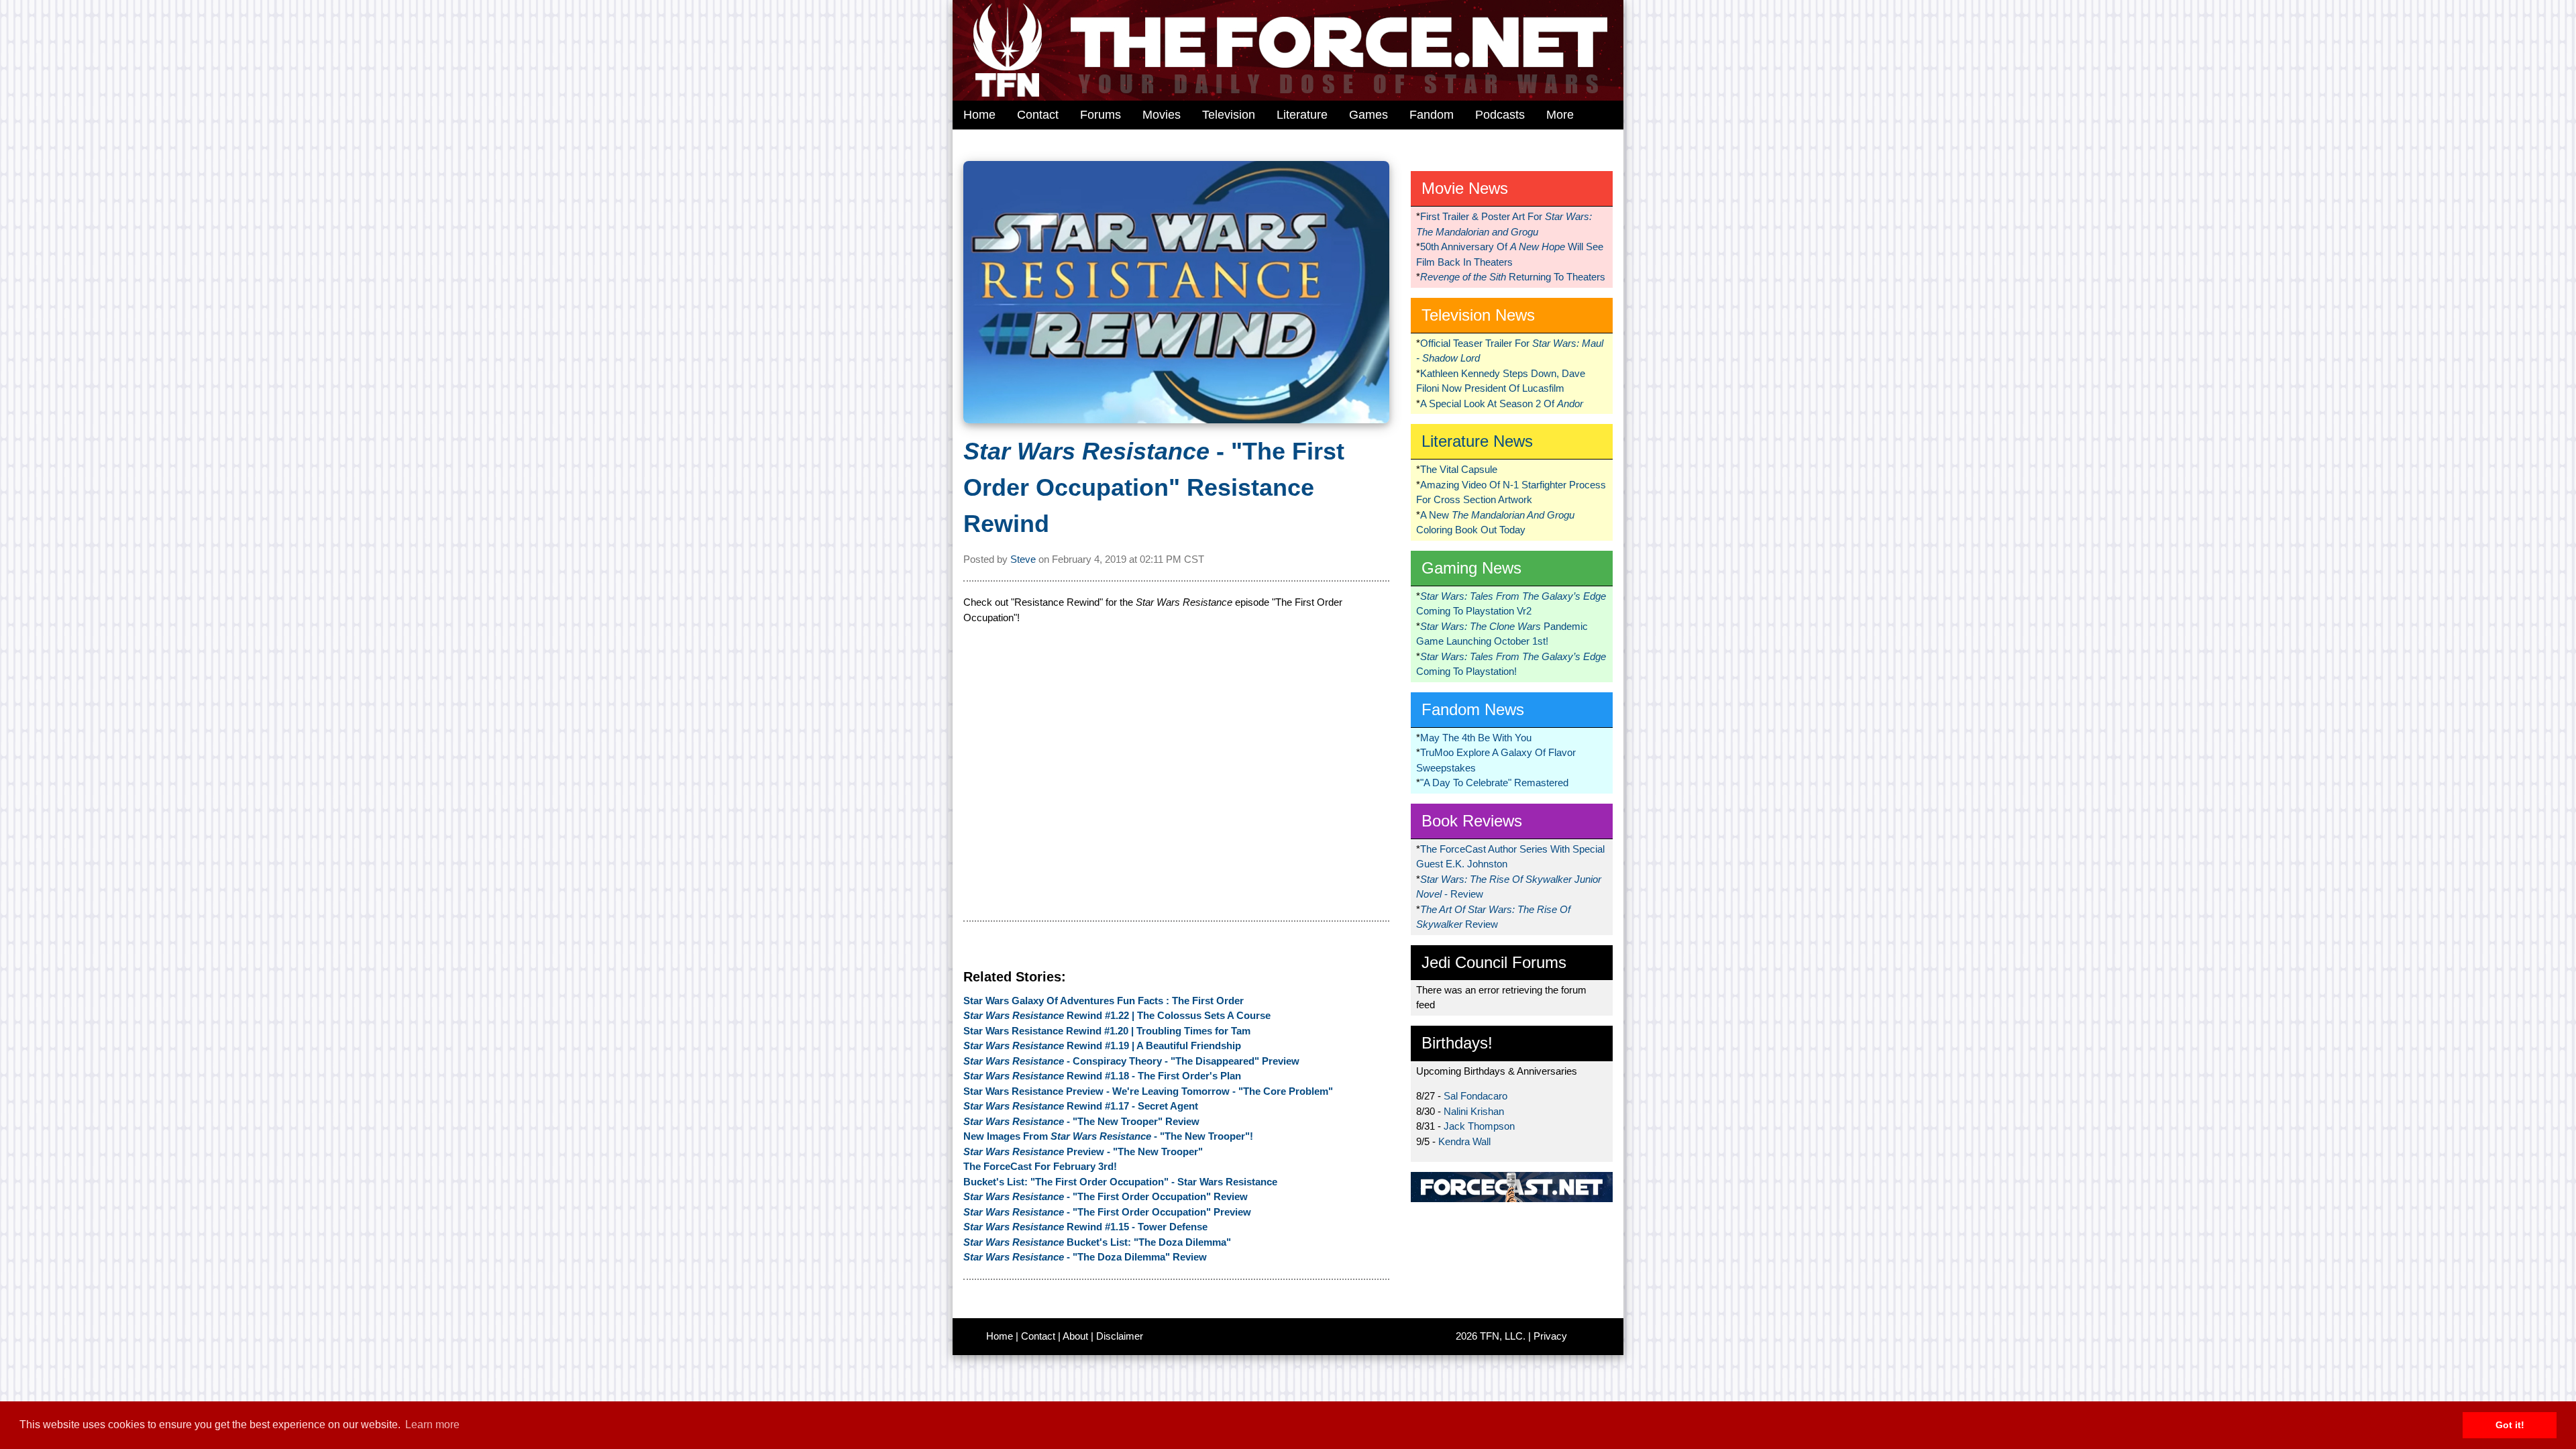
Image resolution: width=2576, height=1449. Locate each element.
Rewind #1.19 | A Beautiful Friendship (1102, 1045)
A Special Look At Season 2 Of (1502, 404)
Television (1229, 115)
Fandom (1432, 115)
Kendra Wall (1464, 1141)
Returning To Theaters (1513, 277)
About (1075, 1336)
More (1560, 115)
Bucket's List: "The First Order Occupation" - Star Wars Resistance (1120, 1182)
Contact (1038, 115)
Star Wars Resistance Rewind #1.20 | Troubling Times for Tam (1107, 1031)
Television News (1478, 315)
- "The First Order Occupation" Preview (1107, 1212)
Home (979, 115)
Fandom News (1473, 709)
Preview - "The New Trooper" (1083, 1151)
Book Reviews (1472, 821)
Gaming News (1471, 568)
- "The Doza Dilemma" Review (1085, 1257)
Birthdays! (1457, 1043)
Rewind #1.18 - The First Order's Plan (1102, 1076)
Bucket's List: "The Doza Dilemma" (1097, 1242)
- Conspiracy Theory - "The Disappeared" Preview (1131, 1061)
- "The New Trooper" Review (1081, 1121)
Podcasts (1500, 115)
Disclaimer (1120, 1336)
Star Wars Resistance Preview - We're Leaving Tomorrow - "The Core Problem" (1148, 1091)
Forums (1101, 115)
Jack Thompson (1479, 1126)
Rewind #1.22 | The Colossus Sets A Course (1117, 1015)
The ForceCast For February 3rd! (1040, 1166)
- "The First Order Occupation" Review (1106, 1196)
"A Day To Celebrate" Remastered (1494, 783)
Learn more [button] (432, 1425)
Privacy (1550, 1336)
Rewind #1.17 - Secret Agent (1081, 1106)
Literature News (1477, 441)
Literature (1302, 115)
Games (1368, 115)
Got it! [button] (2510, 1425)
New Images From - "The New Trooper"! (1108, 1136)
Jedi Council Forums (1494, 962)
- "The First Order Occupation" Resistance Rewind (1154, 487)
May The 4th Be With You (1476, 738)
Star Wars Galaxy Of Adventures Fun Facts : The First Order (1104, 1001)
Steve (1023, 559)
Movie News (1465, 188)
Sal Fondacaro (1475, 1096)
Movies (1162, 115)
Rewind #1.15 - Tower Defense (1085, 1227)
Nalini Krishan (1474, 1111)
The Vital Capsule (1459, 469)
